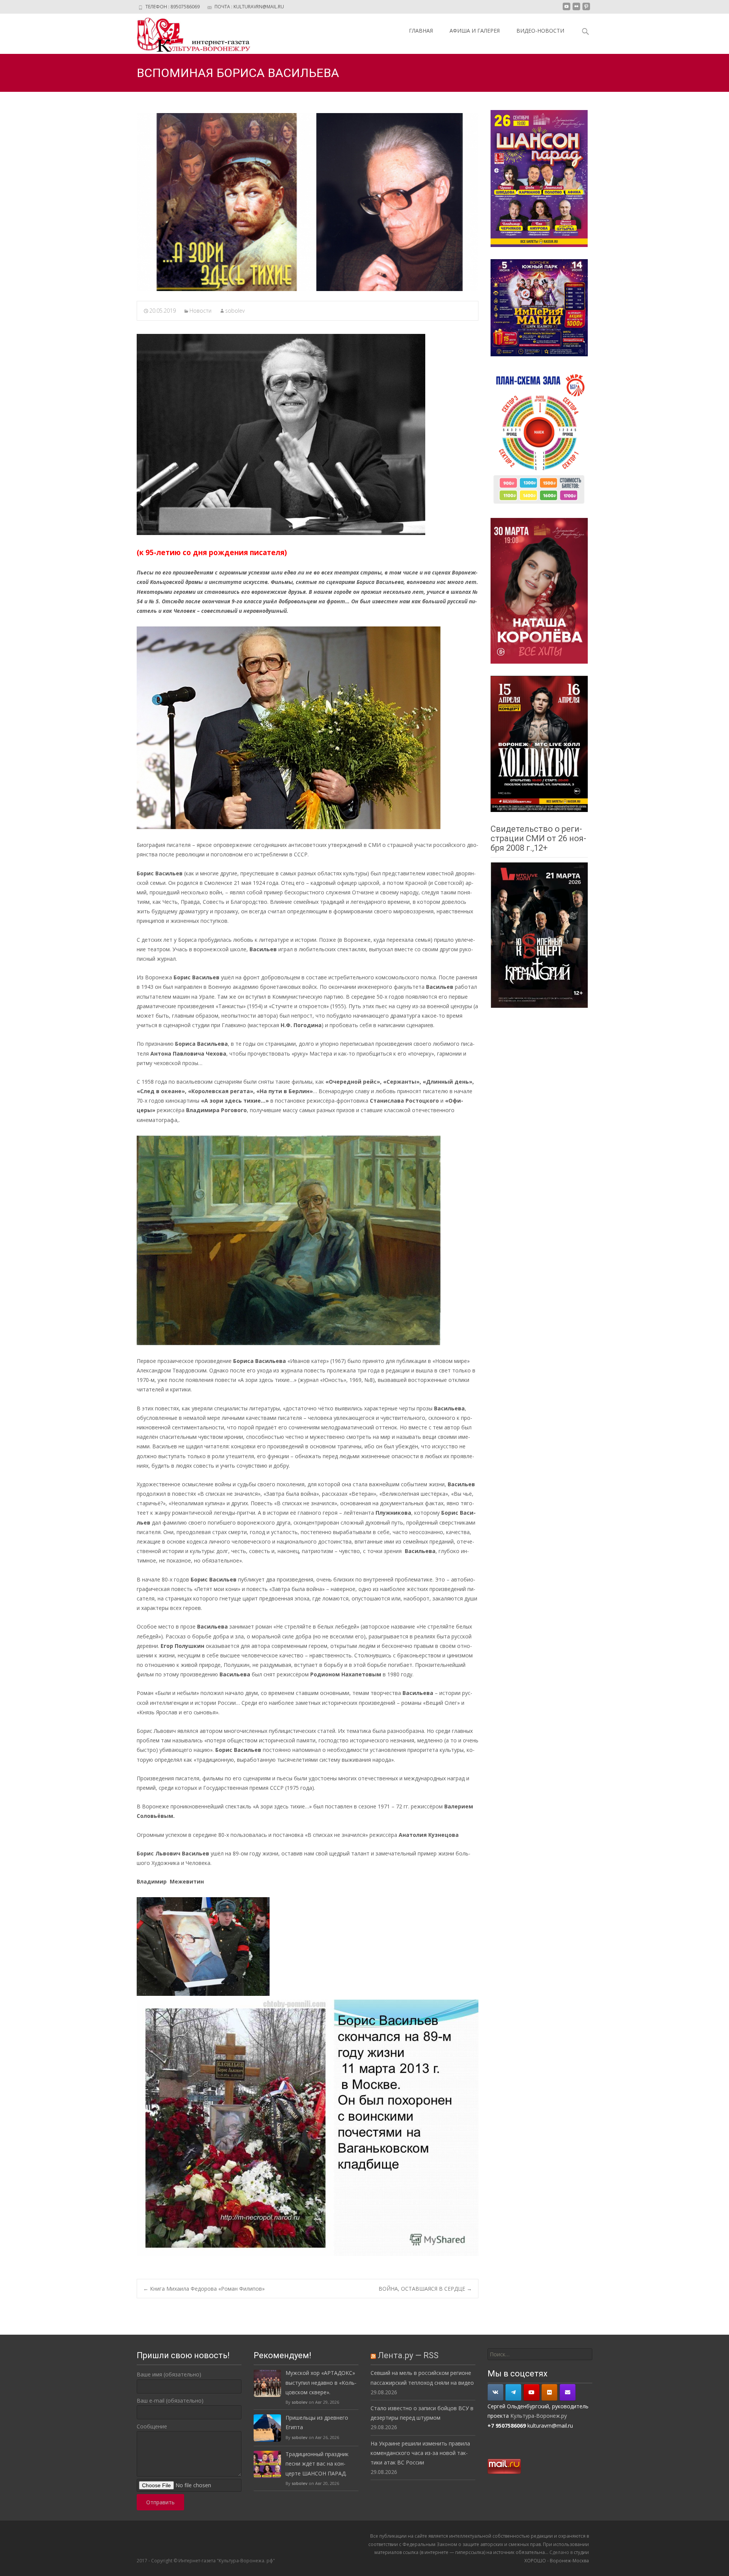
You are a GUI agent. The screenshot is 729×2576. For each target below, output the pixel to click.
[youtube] (566, 9)
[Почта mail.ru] (568, 2392)
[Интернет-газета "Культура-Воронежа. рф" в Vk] (495, 2392)
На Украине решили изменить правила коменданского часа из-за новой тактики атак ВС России (420, 2453)
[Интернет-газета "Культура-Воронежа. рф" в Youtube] (532, 2392)
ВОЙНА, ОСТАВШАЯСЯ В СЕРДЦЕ (425, 2289)
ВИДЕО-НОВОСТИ (540, 31)
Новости (200, 311)
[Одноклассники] (549, 2392)
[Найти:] (540, 2354)
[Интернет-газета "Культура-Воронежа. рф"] (188, 34)
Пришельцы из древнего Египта (317, 2422)
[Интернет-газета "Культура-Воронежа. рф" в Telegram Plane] (513, 2392)
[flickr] (576, 9)
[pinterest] (586, 9)
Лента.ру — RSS (408, 2355)
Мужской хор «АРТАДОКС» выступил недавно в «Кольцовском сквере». (321, 2382)
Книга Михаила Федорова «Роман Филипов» (204, 2289)
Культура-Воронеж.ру (539, 2416)
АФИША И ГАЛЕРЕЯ (475, 31)
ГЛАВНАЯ (421, 31)
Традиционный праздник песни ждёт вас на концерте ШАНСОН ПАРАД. (317, 2463)
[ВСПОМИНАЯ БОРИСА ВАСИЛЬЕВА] (308, 202)
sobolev (235, 311)
